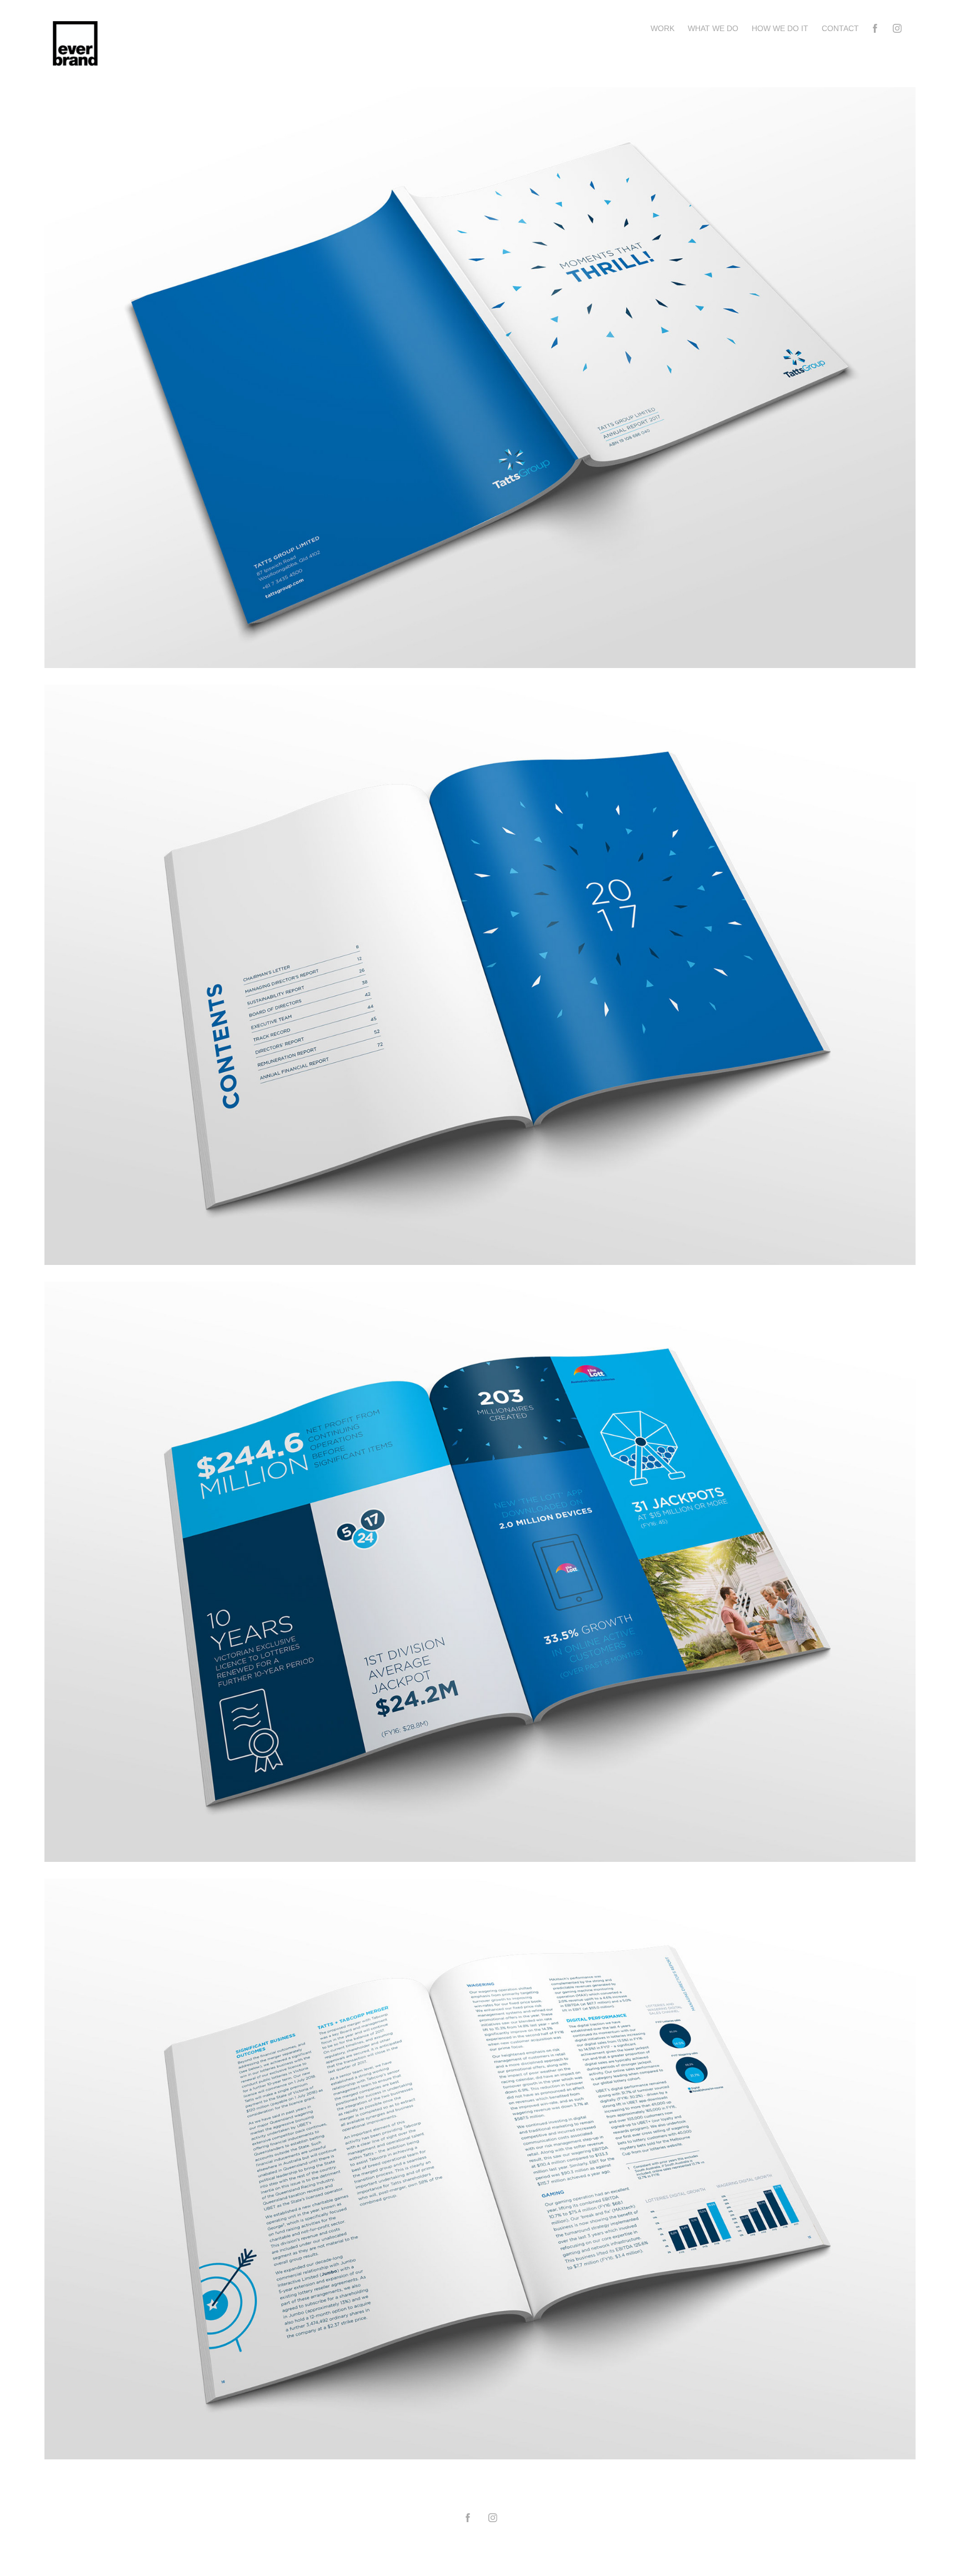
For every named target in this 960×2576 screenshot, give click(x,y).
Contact (840, 28)
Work (662, 28)
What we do (713, 28)
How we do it (780, 28)
